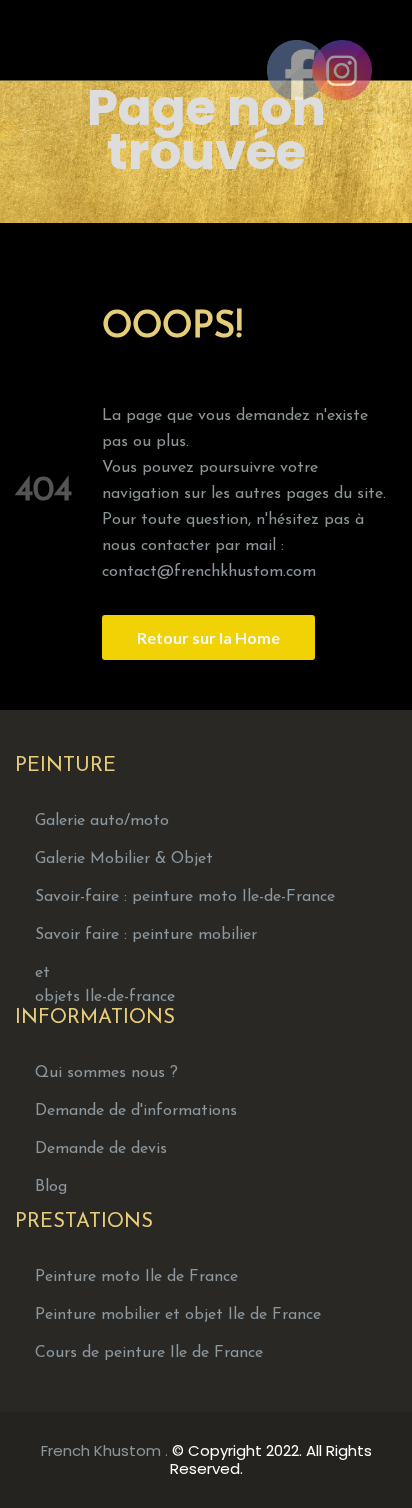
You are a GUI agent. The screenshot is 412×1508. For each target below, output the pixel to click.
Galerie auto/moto (102, 821)
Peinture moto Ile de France (136, 1277)
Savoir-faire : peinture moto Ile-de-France (185, 897)
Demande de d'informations (136, 1111)
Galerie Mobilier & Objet (124, 859)
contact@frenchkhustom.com (209, 572)
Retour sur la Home (208, 637)
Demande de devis (101, 1149)
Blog (51, 1187)
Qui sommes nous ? (106, 1073)
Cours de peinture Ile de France (149, 1353)
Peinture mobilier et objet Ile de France (178, 1315)
